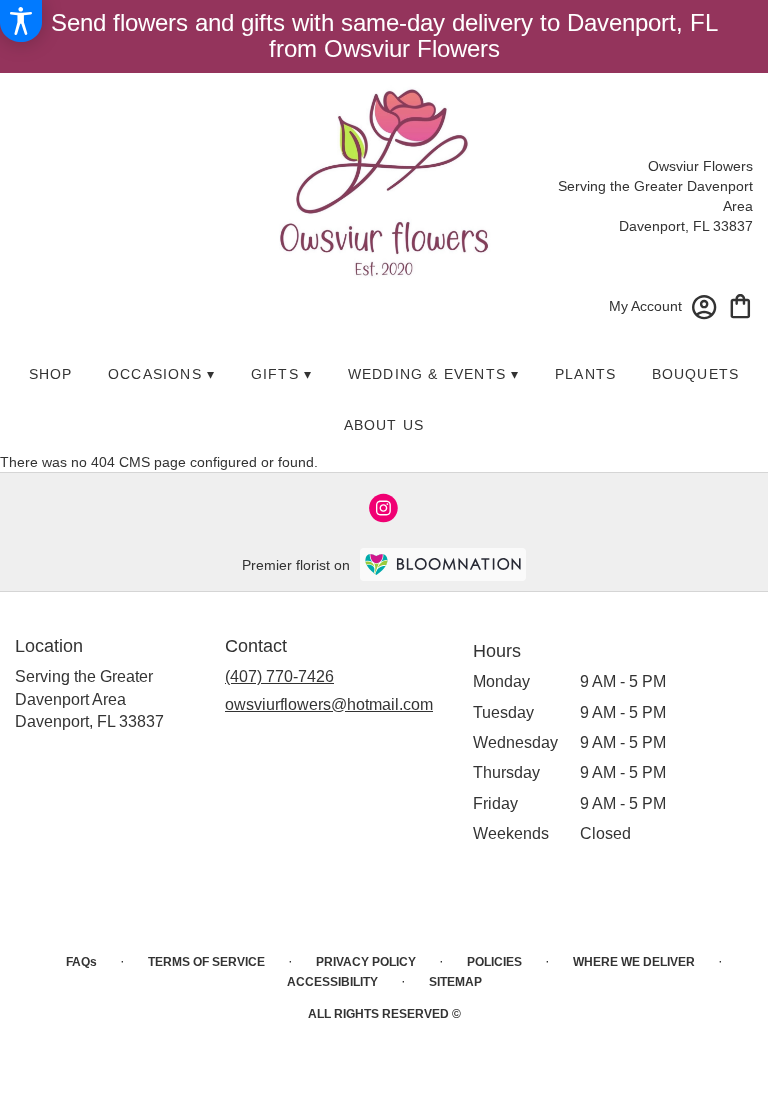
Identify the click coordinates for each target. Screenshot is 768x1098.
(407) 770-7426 (279, 676)
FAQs (81, 962)
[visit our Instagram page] (384, 508)
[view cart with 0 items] (740, 304)
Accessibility (332, 982)
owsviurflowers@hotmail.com (329, 704)
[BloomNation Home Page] (443, 564)
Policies (494, 962)
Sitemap (455, 982)
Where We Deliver (634, 962)
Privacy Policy (366, 962)
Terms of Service (206, 962)
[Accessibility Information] (21, 21)
